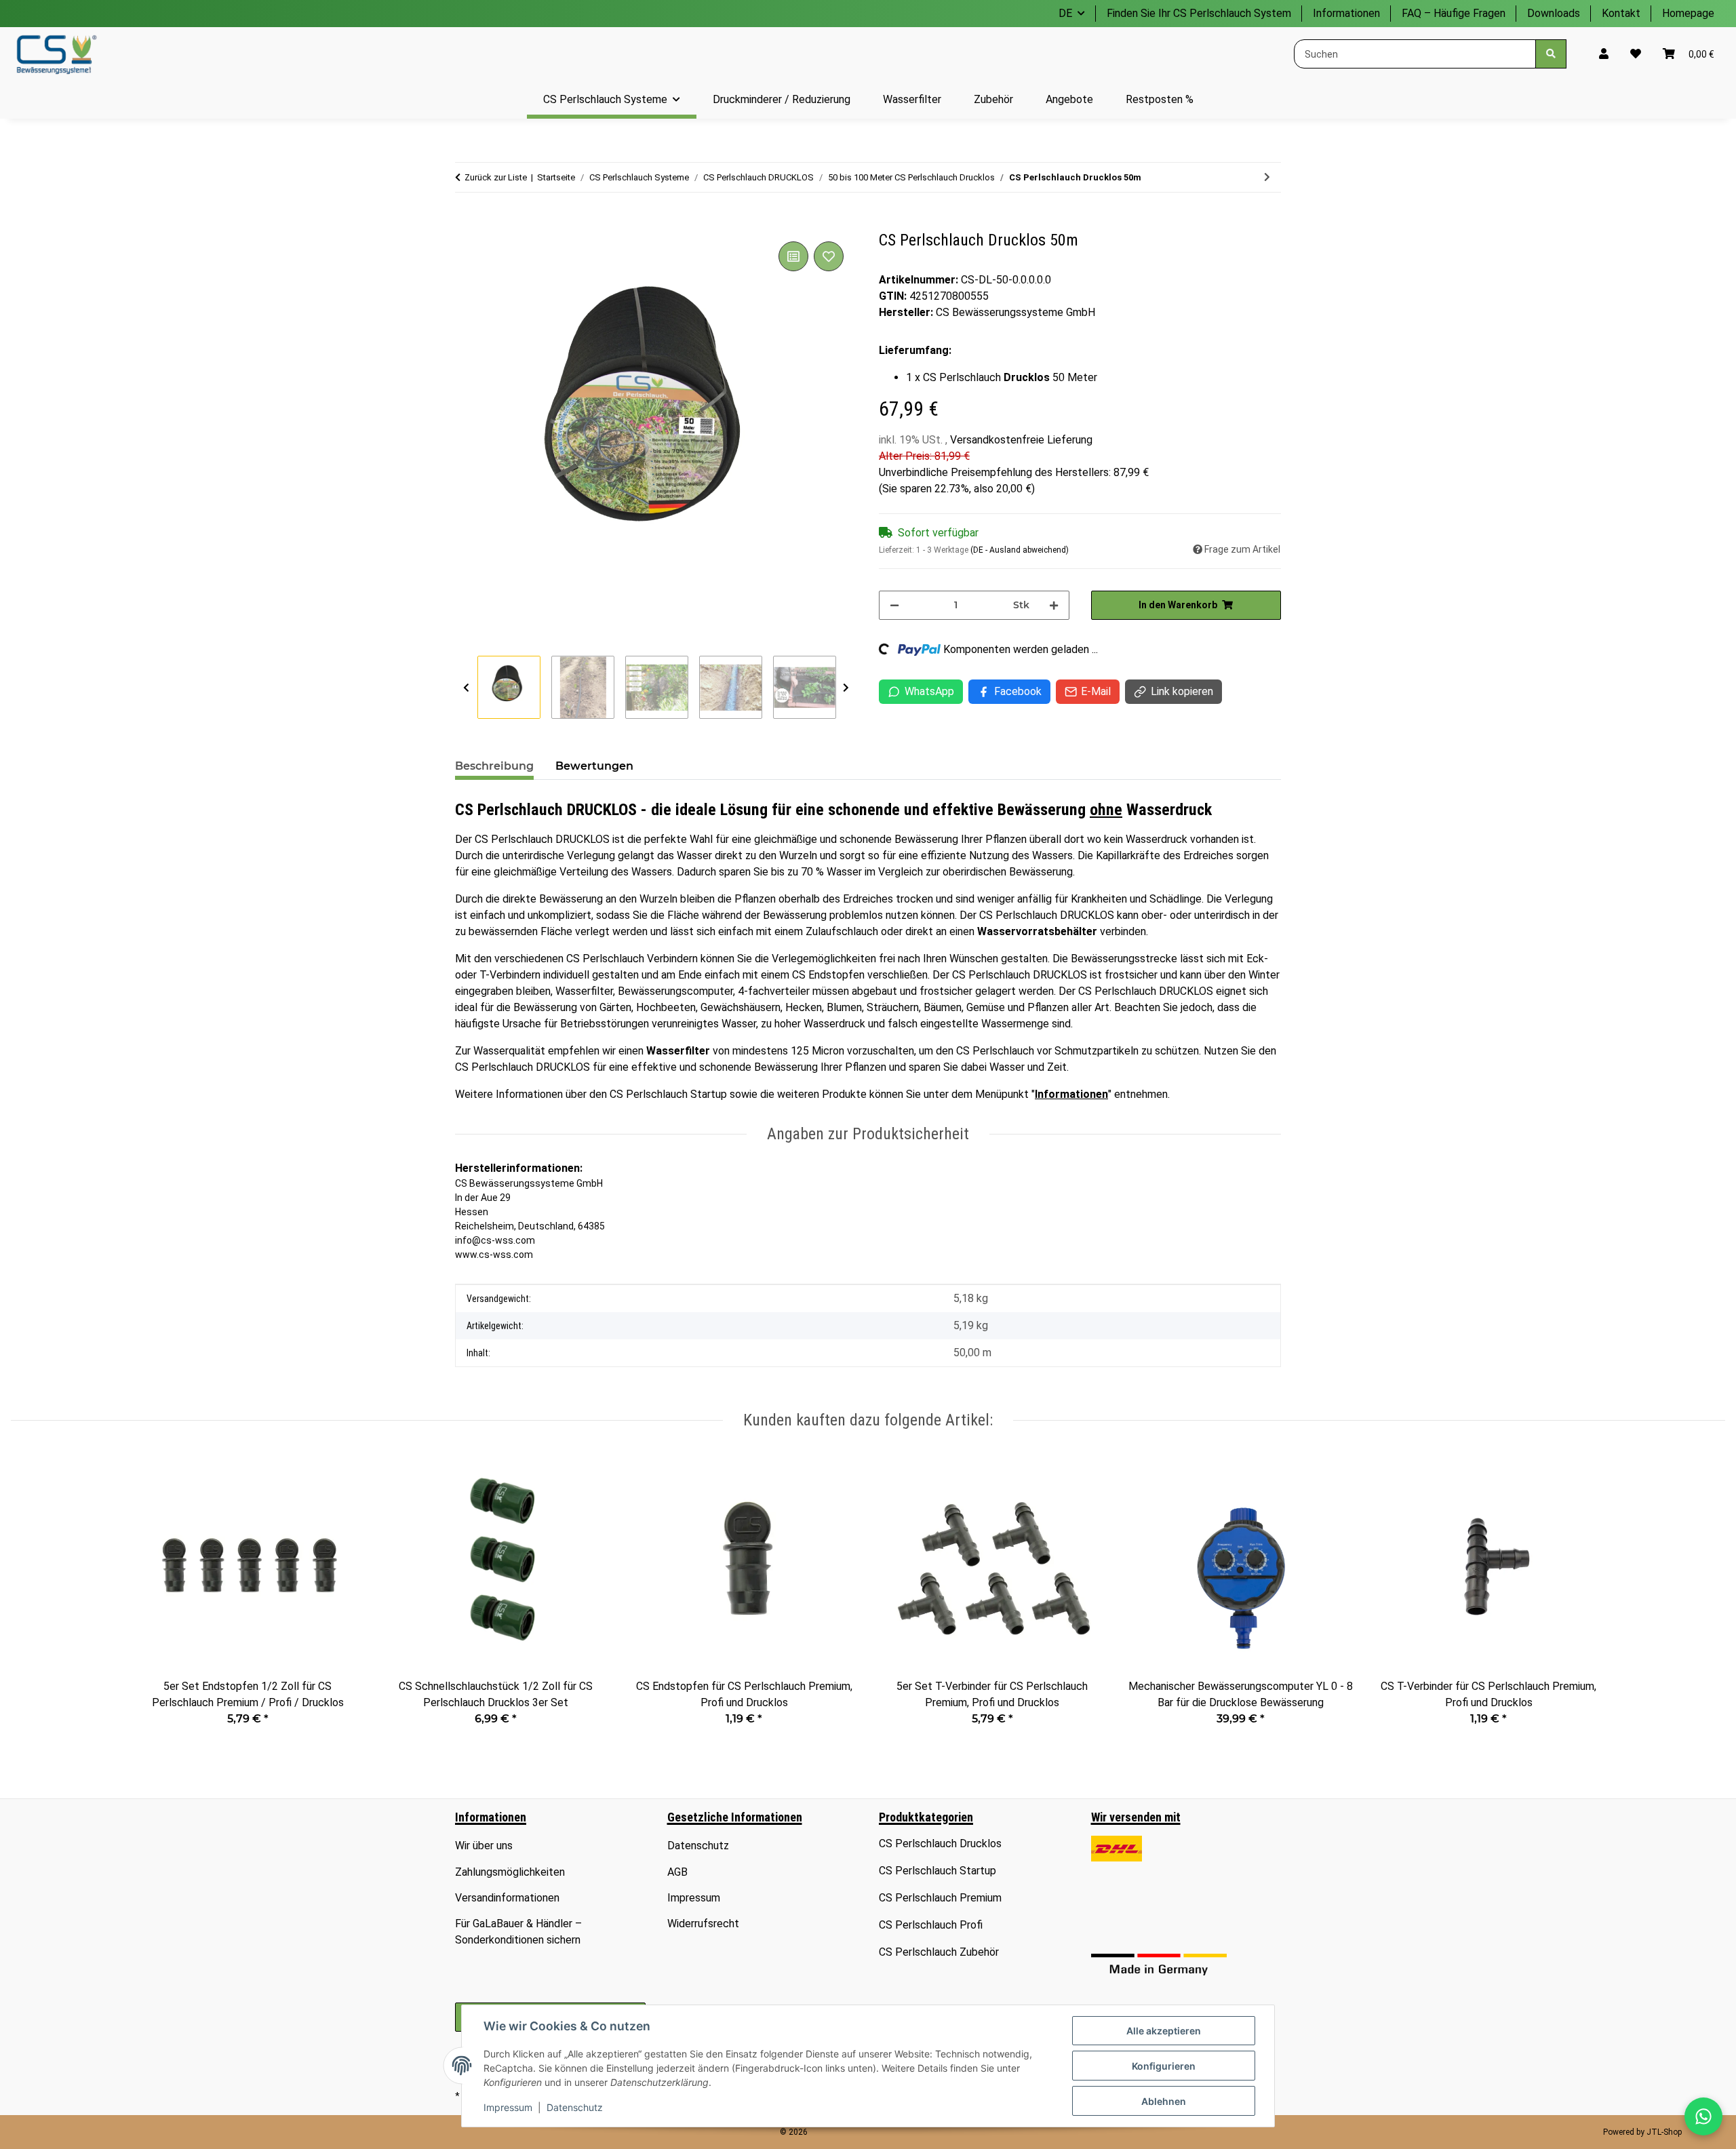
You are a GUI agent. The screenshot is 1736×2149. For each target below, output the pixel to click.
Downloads (1554, 13)
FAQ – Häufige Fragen (1454, 13)
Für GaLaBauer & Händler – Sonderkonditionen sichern (518, 1932)
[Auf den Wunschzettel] (829, 256)
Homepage (1688, 13)
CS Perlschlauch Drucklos (940, 1844)
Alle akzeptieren (1164, 2031)
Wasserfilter (678, 1051)
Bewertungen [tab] (594, 766)
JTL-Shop (1664, 2132)
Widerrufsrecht (703, 1924)
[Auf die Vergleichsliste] (793, 256)
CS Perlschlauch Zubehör (939, 1952)
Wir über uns (484, 1846)
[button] (1604, 54)
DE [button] (1065, 13)
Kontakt (1621, 13)
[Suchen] (1551, 54)
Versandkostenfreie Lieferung (1021, 440)
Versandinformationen (507, 1898)
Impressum (508, 2107)
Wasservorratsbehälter (1037, 931)
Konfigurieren (1164, 2066)
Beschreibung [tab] (494, 766)
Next (846, 688)
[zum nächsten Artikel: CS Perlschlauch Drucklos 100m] (1267, 177)
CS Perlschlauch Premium (940, 1898)
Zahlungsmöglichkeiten (510, 1872)
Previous (466, 688)
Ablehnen (1164, 2101)
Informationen (1346, 13)
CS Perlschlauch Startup (938, 1871)
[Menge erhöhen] (1054, 605)
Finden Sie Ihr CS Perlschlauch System (1199, 13)
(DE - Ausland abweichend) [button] (1020, 550)
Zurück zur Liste (496, 177)
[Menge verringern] (894, 605)
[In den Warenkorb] (466, 223)
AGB (677, 1872)
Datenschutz (575, 2107)
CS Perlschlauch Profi (931, 1925)
